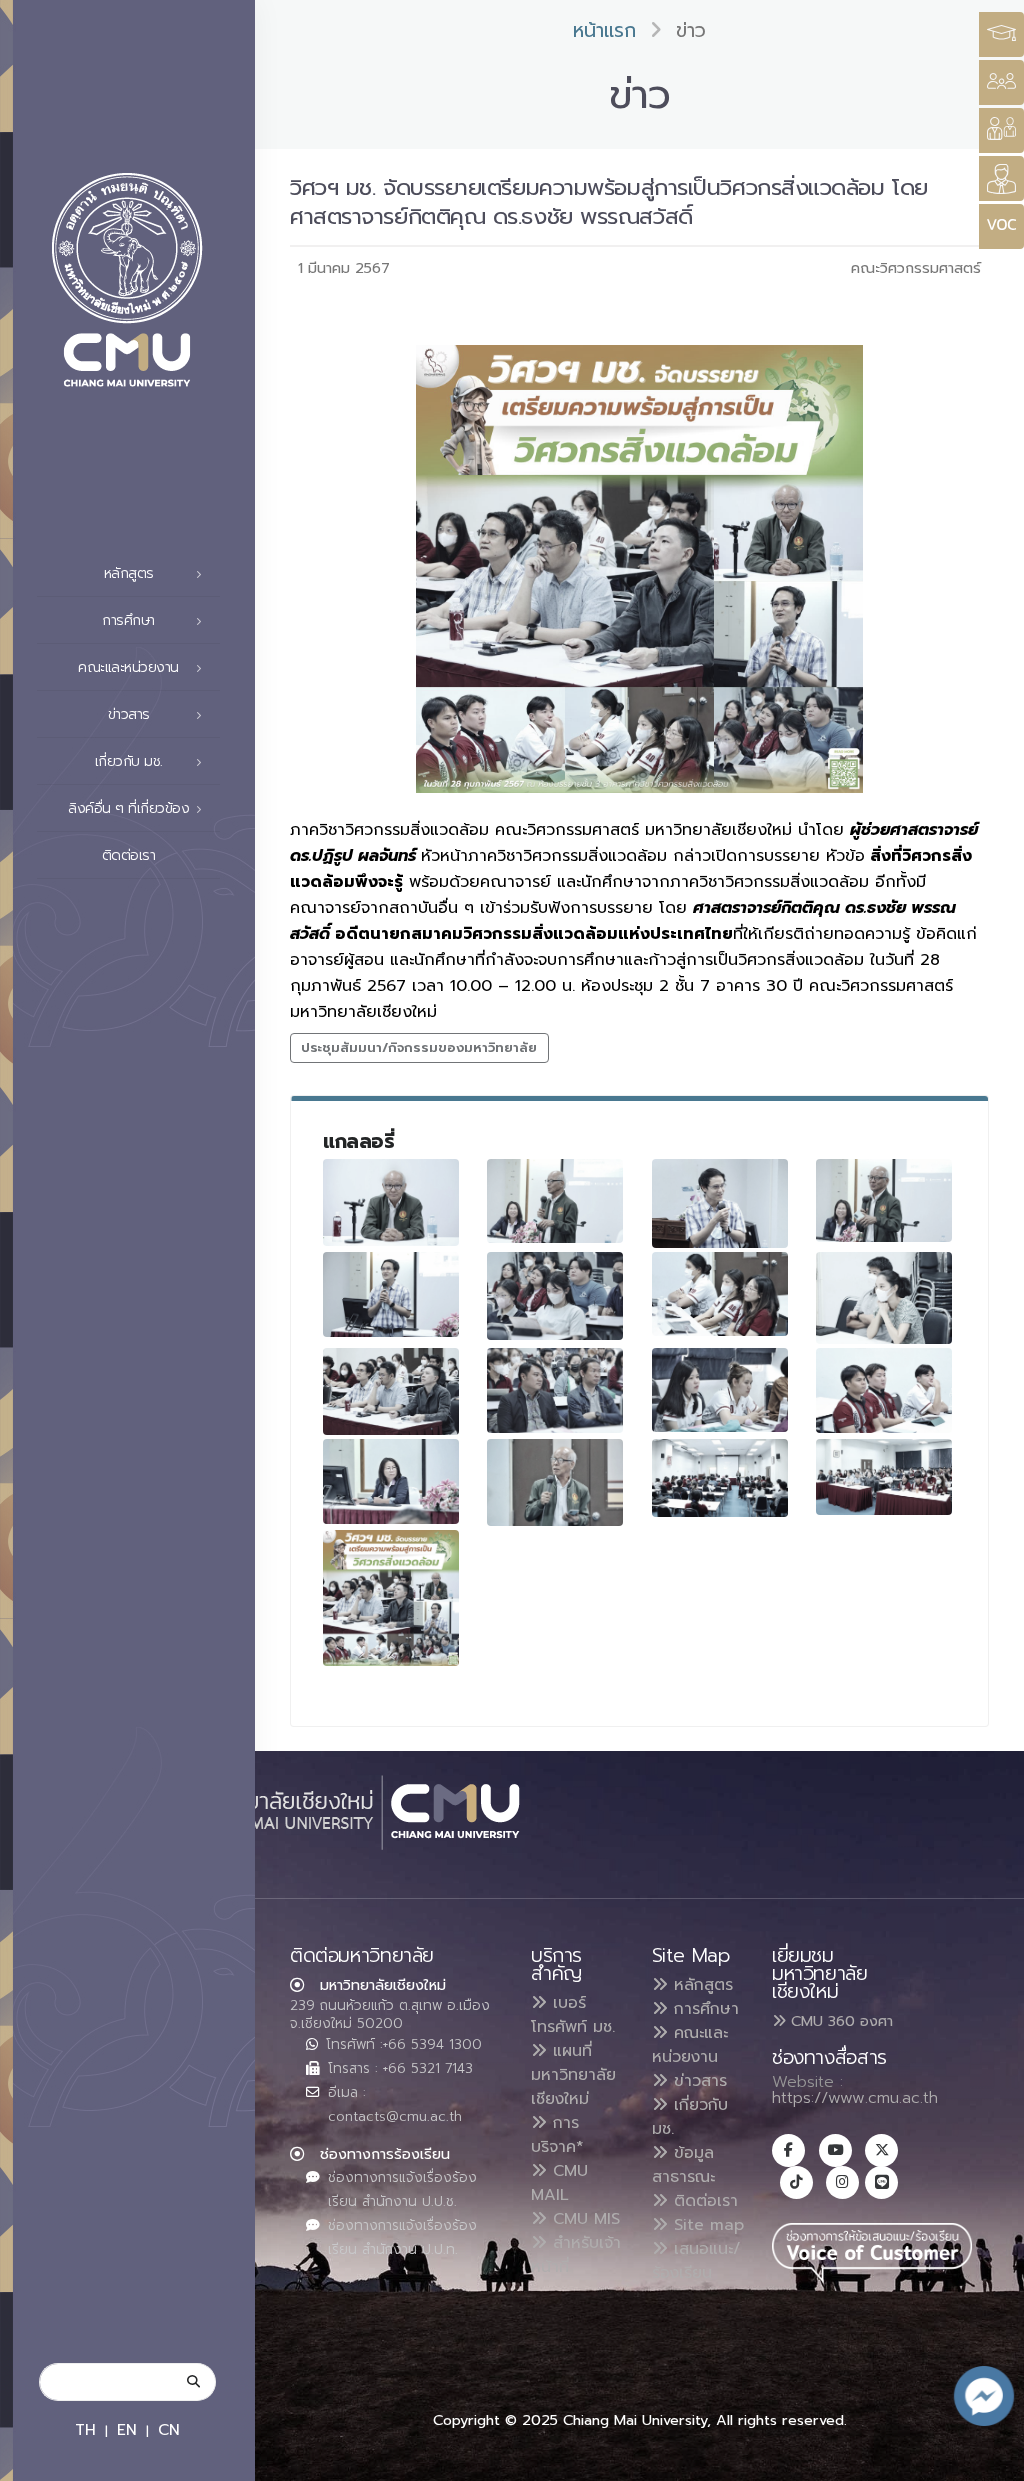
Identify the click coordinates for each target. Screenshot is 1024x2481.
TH (85, 2429)
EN (127, 2429)
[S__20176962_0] (720, 1478)
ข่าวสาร (697, 2081)
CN (169, 2429)
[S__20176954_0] (555, 1200)
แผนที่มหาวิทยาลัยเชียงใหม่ (573, 2075)
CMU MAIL (559, 2183)
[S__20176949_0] (555, 1390)
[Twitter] (881, 2150)
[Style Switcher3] (1001, 34)
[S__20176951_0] (720, 1390)
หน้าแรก (604, 30)
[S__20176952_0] (884, 1390)
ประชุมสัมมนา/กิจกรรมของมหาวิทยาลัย (419, 1047)
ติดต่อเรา (129, 855)
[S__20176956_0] (884, 1200)
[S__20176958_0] (720, 1203)
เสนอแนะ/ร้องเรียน (696, 2261)
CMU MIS (583, 2219)
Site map (706, 2225)
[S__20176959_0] (391, 1202)
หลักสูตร (700, 1985)
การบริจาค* (557, 2135)
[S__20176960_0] (391, 1481)
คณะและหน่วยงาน (690, 2045)
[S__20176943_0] (555, 1296)
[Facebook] (788, 2150)
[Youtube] (835, 2150)
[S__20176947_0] (391, 1391)
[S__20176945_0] (720, 1294)
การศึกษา (703, 2009)
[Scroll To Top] (989, 2458)
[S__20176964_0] (884, 1477)
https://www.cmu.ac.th (855, 2098)
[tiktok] (796, 2182)
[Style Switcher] (1001, 82)
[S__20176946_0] (884, 1298)
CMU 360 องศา (839, 2021)
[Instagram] (842, 2182)
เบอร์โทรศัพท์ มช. (573, 2015)
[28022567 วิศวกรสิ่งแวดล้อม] (391, 1598)
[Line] (881, 2182)
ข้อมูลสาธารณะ (683, 2165)
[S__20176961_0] (555, 1482)
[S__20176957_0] (391, 1294)
